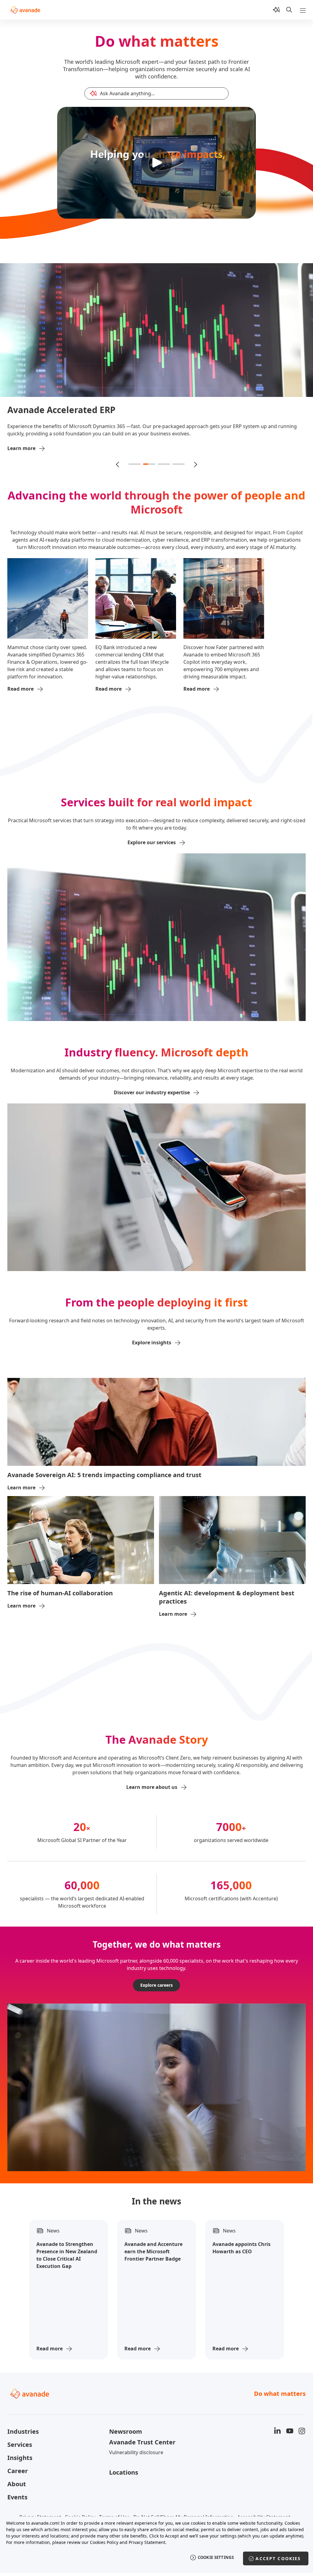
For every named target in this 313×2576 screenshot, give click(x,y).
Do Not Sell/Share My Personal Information (183, 2484)
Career (18, 2438)
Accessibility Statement (264, 2484)
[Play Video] (156, 163)
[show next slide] (195, 431)
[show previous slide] (118, 431)
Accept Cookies (278, 2558)
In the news (156, 2168)
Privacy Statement (40, 2484)
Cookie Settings (216, 2557)
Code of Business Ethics (145, 2494)
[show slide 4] (179, 431)
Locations (124, 2439)
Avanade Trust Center (142, 2409)
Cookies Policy (104, 2542)
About (17, 2451)
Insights (20, 2424)
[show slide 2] (149, 431)
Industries (23, 2398)
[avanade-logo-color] (25, 10)
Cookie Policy (80, 2484)
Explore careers (156, 1952)
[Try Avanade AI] (276, 10)
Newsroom (126, 2398)
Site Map (186, 2494)
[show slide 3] (164, 431)
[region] (156, 2545)
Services (20, 2411)
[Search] (289, 10)
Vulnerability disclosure (136, 2419)
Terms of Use (114, 2484)
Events (17, 2464)
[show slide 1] (134, 431)
